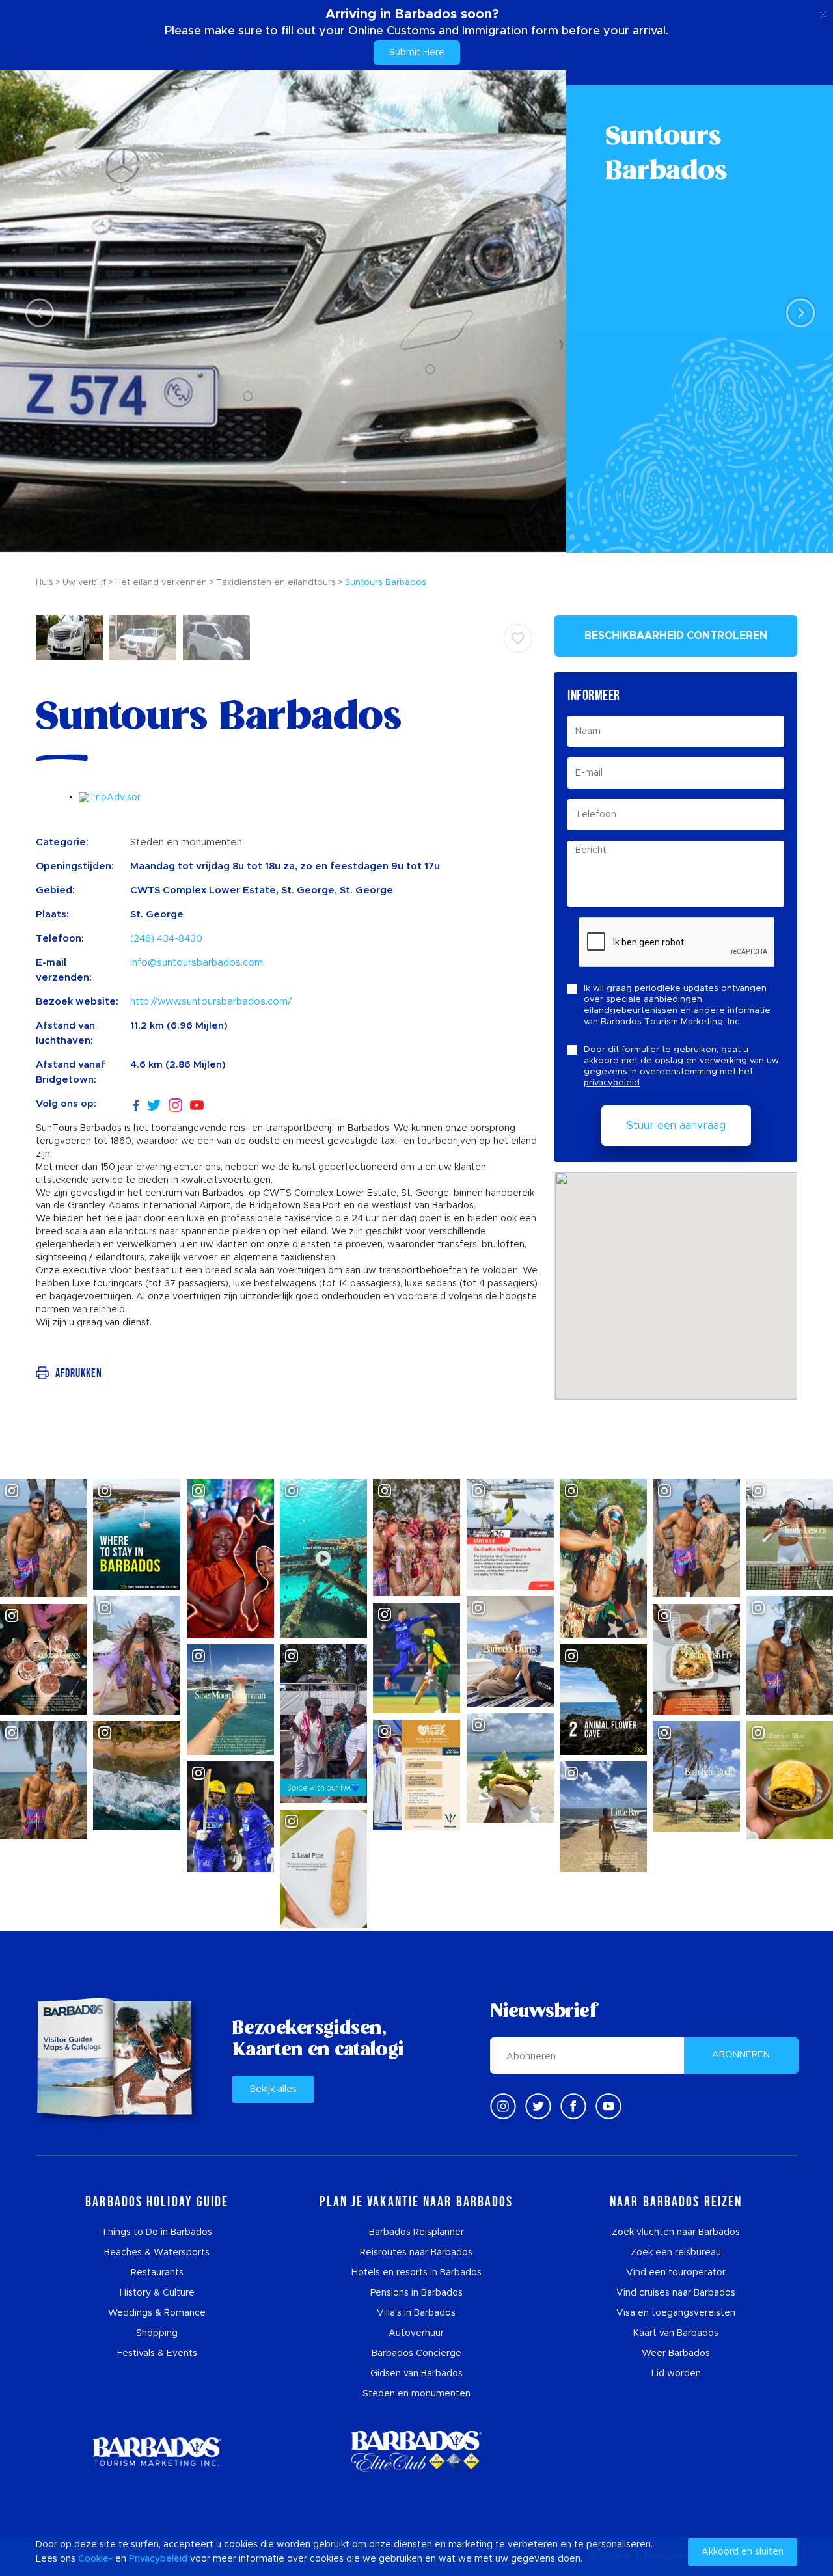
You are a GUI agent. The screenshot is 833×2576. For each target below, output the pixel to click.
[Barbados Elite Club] (416, 2451)
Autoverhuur (416, 2333)
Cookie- (95, 2559)
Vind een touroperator (676, 2273)
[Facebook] (136, 1104)
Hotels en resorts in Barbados (416, 2273)
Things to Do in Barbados (157, 2232)
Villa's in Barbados (416, 2313)
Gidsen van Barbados (416, 2374)
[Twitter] (154, 1104)
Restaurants (157, 2273)
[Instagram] (175, 1105)
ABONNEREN (741, 2055)
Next (797, 312)
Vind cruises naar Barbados (676, 2293)
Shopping (157, 2333)
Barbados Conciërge (416, 2353)
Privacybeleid (158, 2559)
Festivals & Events (157, 2353)
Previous (36, 312)
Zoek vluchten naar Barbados (676, 2232)
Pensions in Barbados (416, 2293)
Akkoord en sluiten (743, 2552)
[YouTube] (197, 1105)
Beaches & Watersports (157, 2253)
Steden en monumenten (416, 2394)
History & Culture (157, 2293)
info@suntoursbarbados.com (197, 963)
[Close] (823, 13)
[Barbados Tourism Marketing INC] (157, 2451)
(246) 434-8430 (166, 939)
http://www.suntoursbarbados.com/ (211, 1002)
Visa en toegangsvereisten (676, 2313)
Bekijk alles (273, 2089)
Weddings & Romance (157, 2313)
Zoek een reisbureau (676, 2253)
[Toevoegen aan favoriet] (518, 638)
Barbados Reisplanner (416, 2232)
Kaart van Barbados (676, 2333)
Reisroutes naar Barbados (416, 2253)
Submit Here (417, 53)
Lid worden (676, 2374)
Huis (45, 583)
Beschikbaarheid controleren (676, 636)
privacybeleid (612, 1083)
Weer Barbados (676, 2353)
